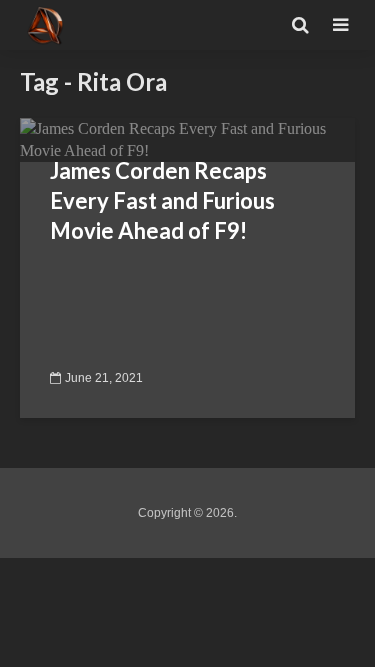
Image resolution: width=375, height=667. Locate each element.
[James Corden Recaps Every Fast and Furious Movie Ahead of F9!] (187, 138)
